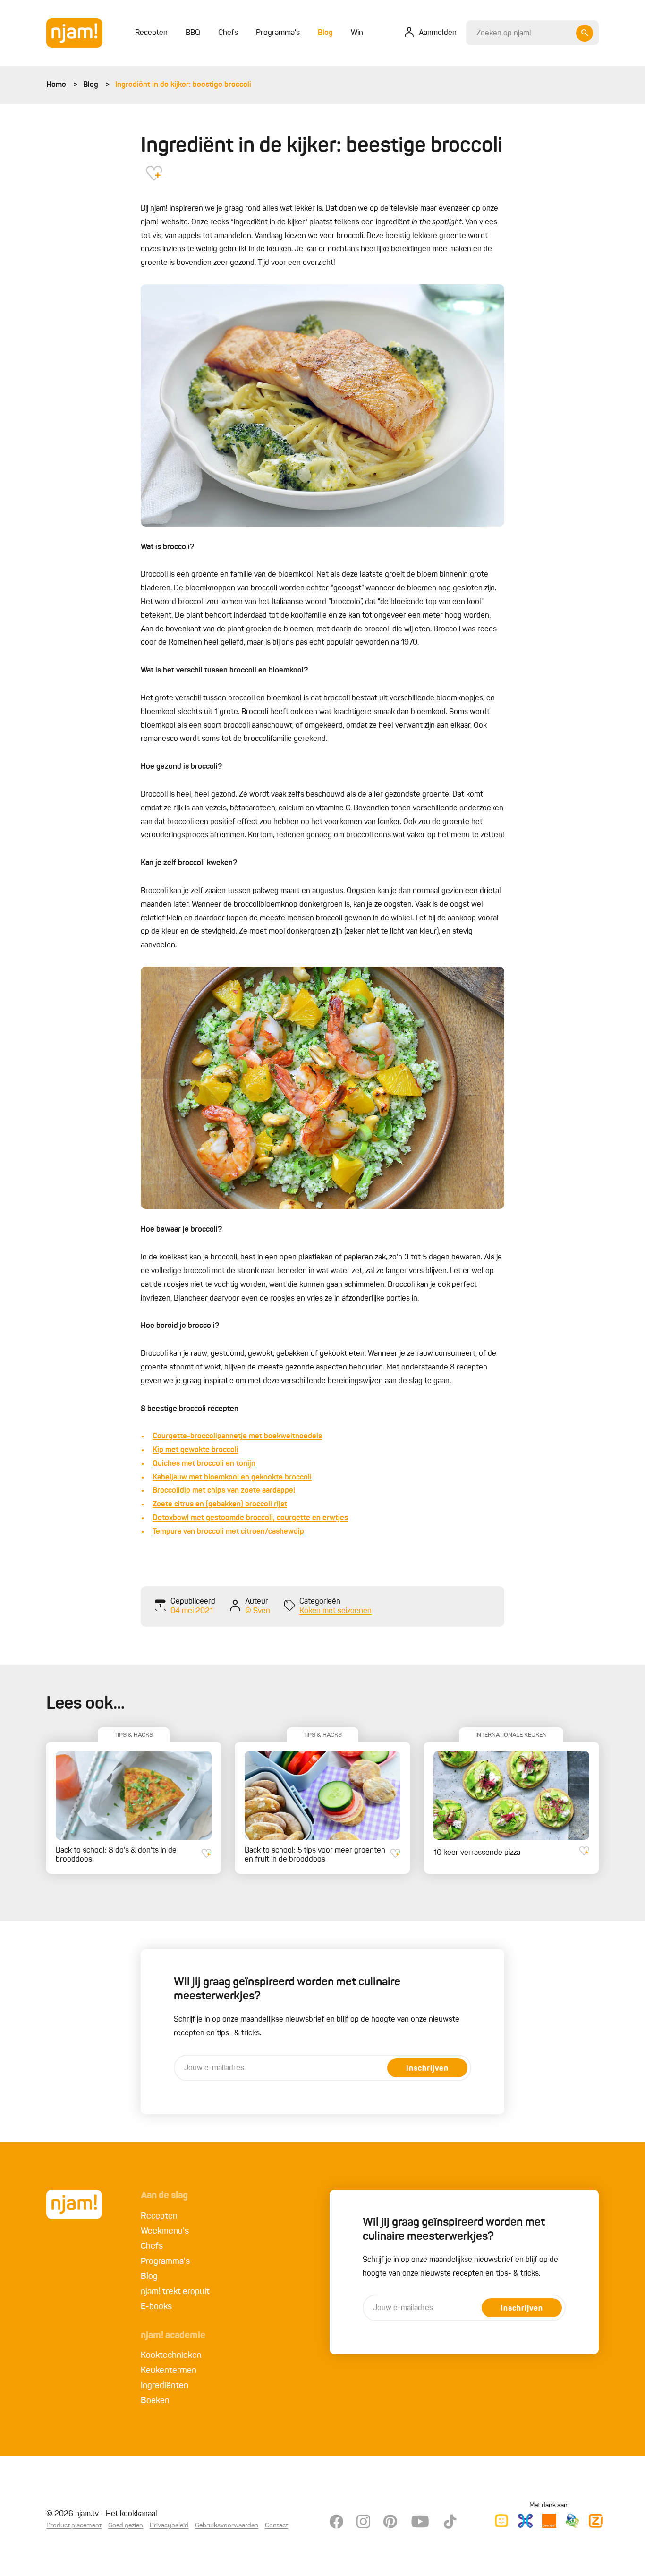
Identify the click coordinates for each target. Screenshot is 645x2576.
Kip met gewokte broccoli (195, 1450)
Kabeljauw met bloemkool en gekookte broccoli (232, 1478)
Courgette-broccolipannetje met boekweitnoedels (237, 1437)
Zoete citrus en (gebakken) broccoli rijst (220, 1505)
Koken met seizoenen (335, 1611)
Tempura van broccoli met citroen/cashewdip (228, 1532)
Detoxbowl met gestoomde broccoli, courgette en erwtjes (250, 1518)
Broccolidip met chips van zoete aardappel (224, 1491)
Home (56, 85)
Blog (91, 85)
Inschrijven (427, 2069)
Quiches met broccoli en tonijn (204, 1464)
